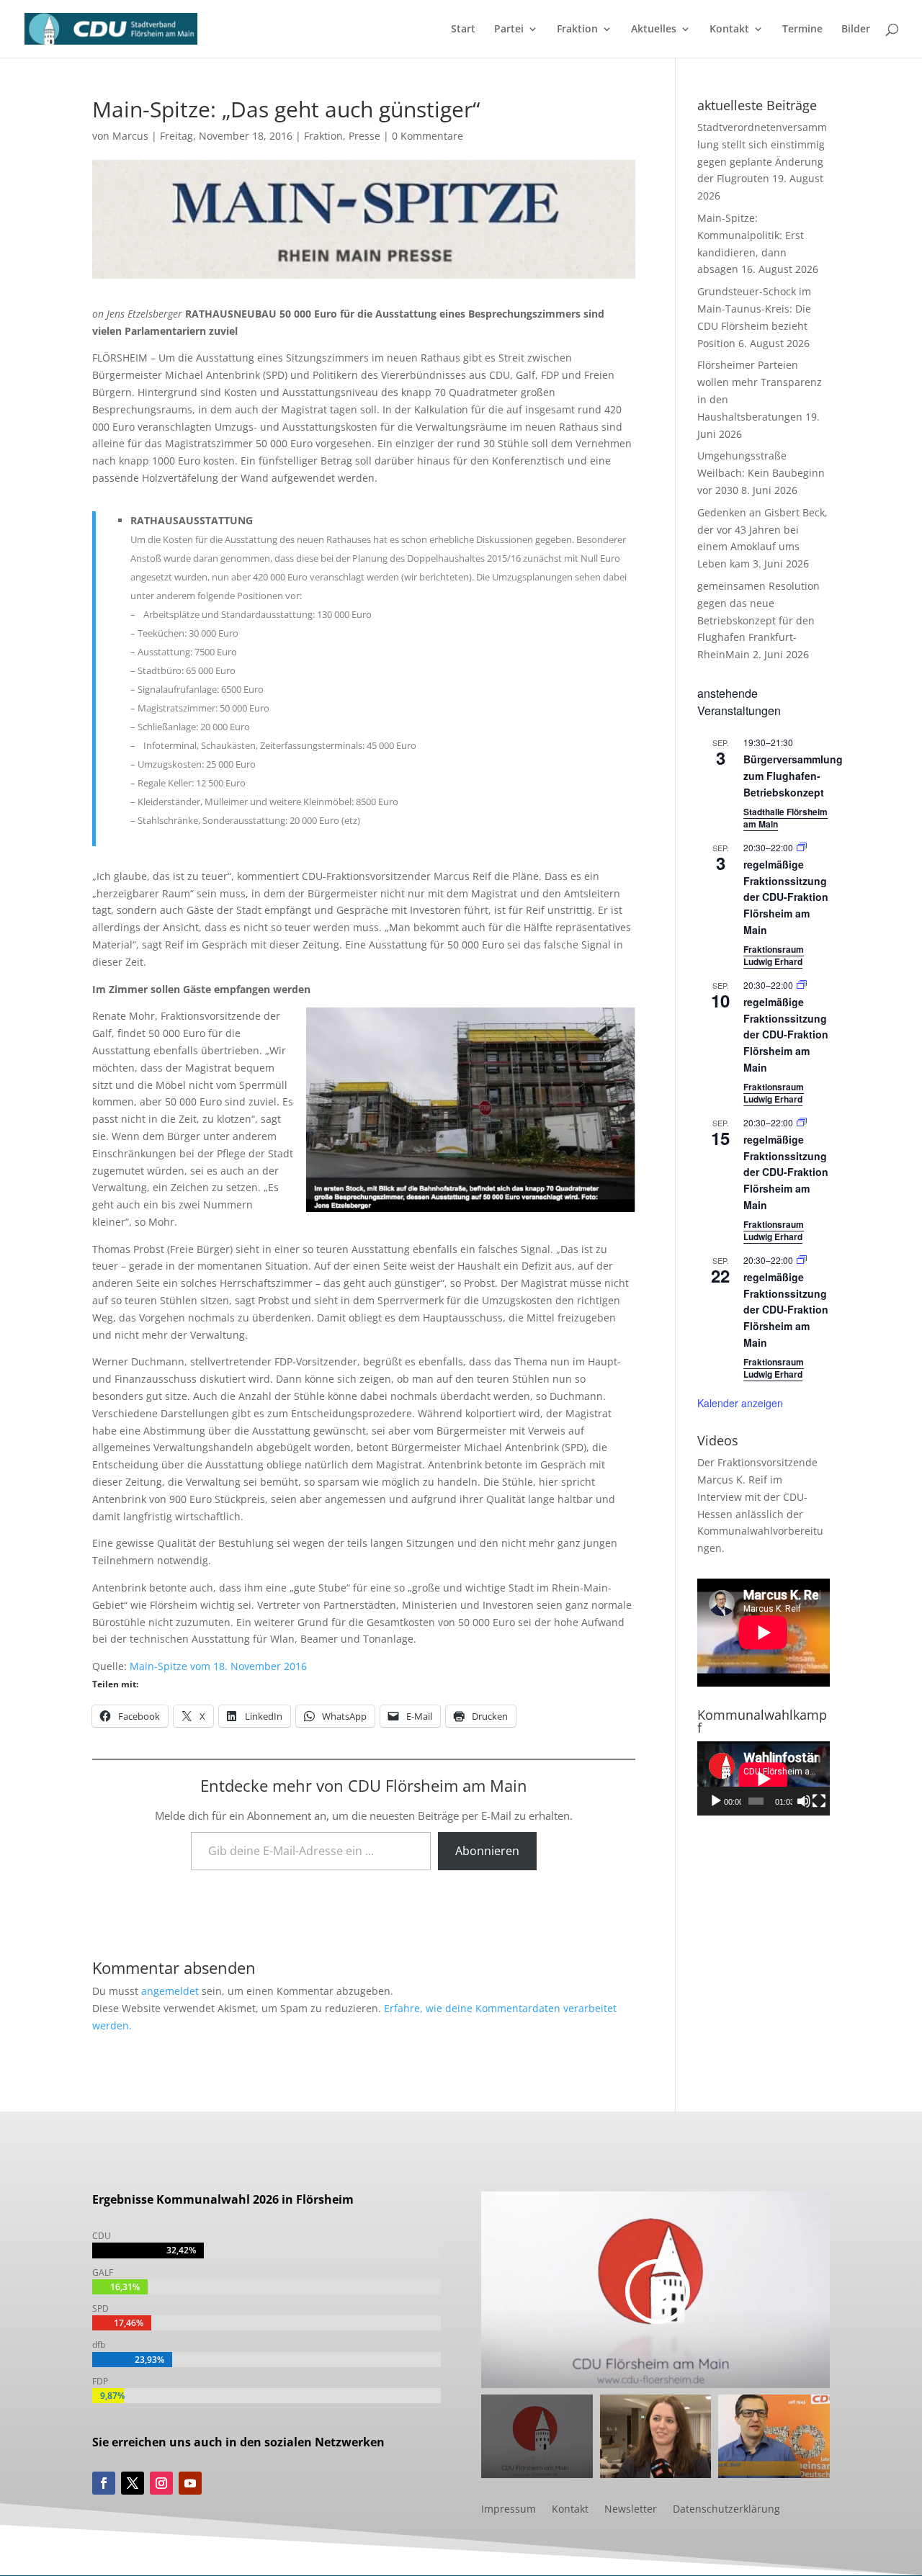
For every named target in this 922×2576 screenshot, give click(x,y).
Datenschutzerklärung (726, 2510)
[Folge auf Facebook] (104, 2483)
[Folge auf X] (133, 2483)
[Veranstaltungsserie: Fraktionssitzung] (802, 847)
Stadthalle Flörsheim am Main (786, 818)
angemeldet (170, 1991)
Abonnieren (487, 1851)
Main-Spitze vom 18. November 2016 (218, 1666)
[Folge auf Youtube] (190, 2483)
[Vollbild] (819, 1801)
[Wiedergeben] (716, 1801)
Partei (509, 30)
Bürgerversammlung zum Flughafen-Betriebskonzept (793, 775)
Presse (364, 136)
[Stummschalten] (804, 1801)
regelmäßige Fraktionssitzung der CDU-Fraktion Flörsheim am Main (786, 897)
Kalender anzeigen (740, 1403)
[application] (764, 1778)
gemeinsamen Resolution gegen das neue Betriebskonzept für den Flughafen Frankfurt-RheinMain (758, 620)
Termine (802, 30)
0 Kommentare (428, 136)
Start (463, 30)
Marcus (130, 136)
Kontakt (729, 30)
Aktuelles (654, 30)
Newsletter (631, 2510)
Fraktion (577, 30)
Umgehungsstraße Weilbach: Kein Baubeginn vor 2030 (761, 473)
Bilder (856, 30)
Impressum (509, 2510)
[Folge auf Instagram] (161, 2483)
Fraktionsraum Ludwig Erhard (774, 955)
